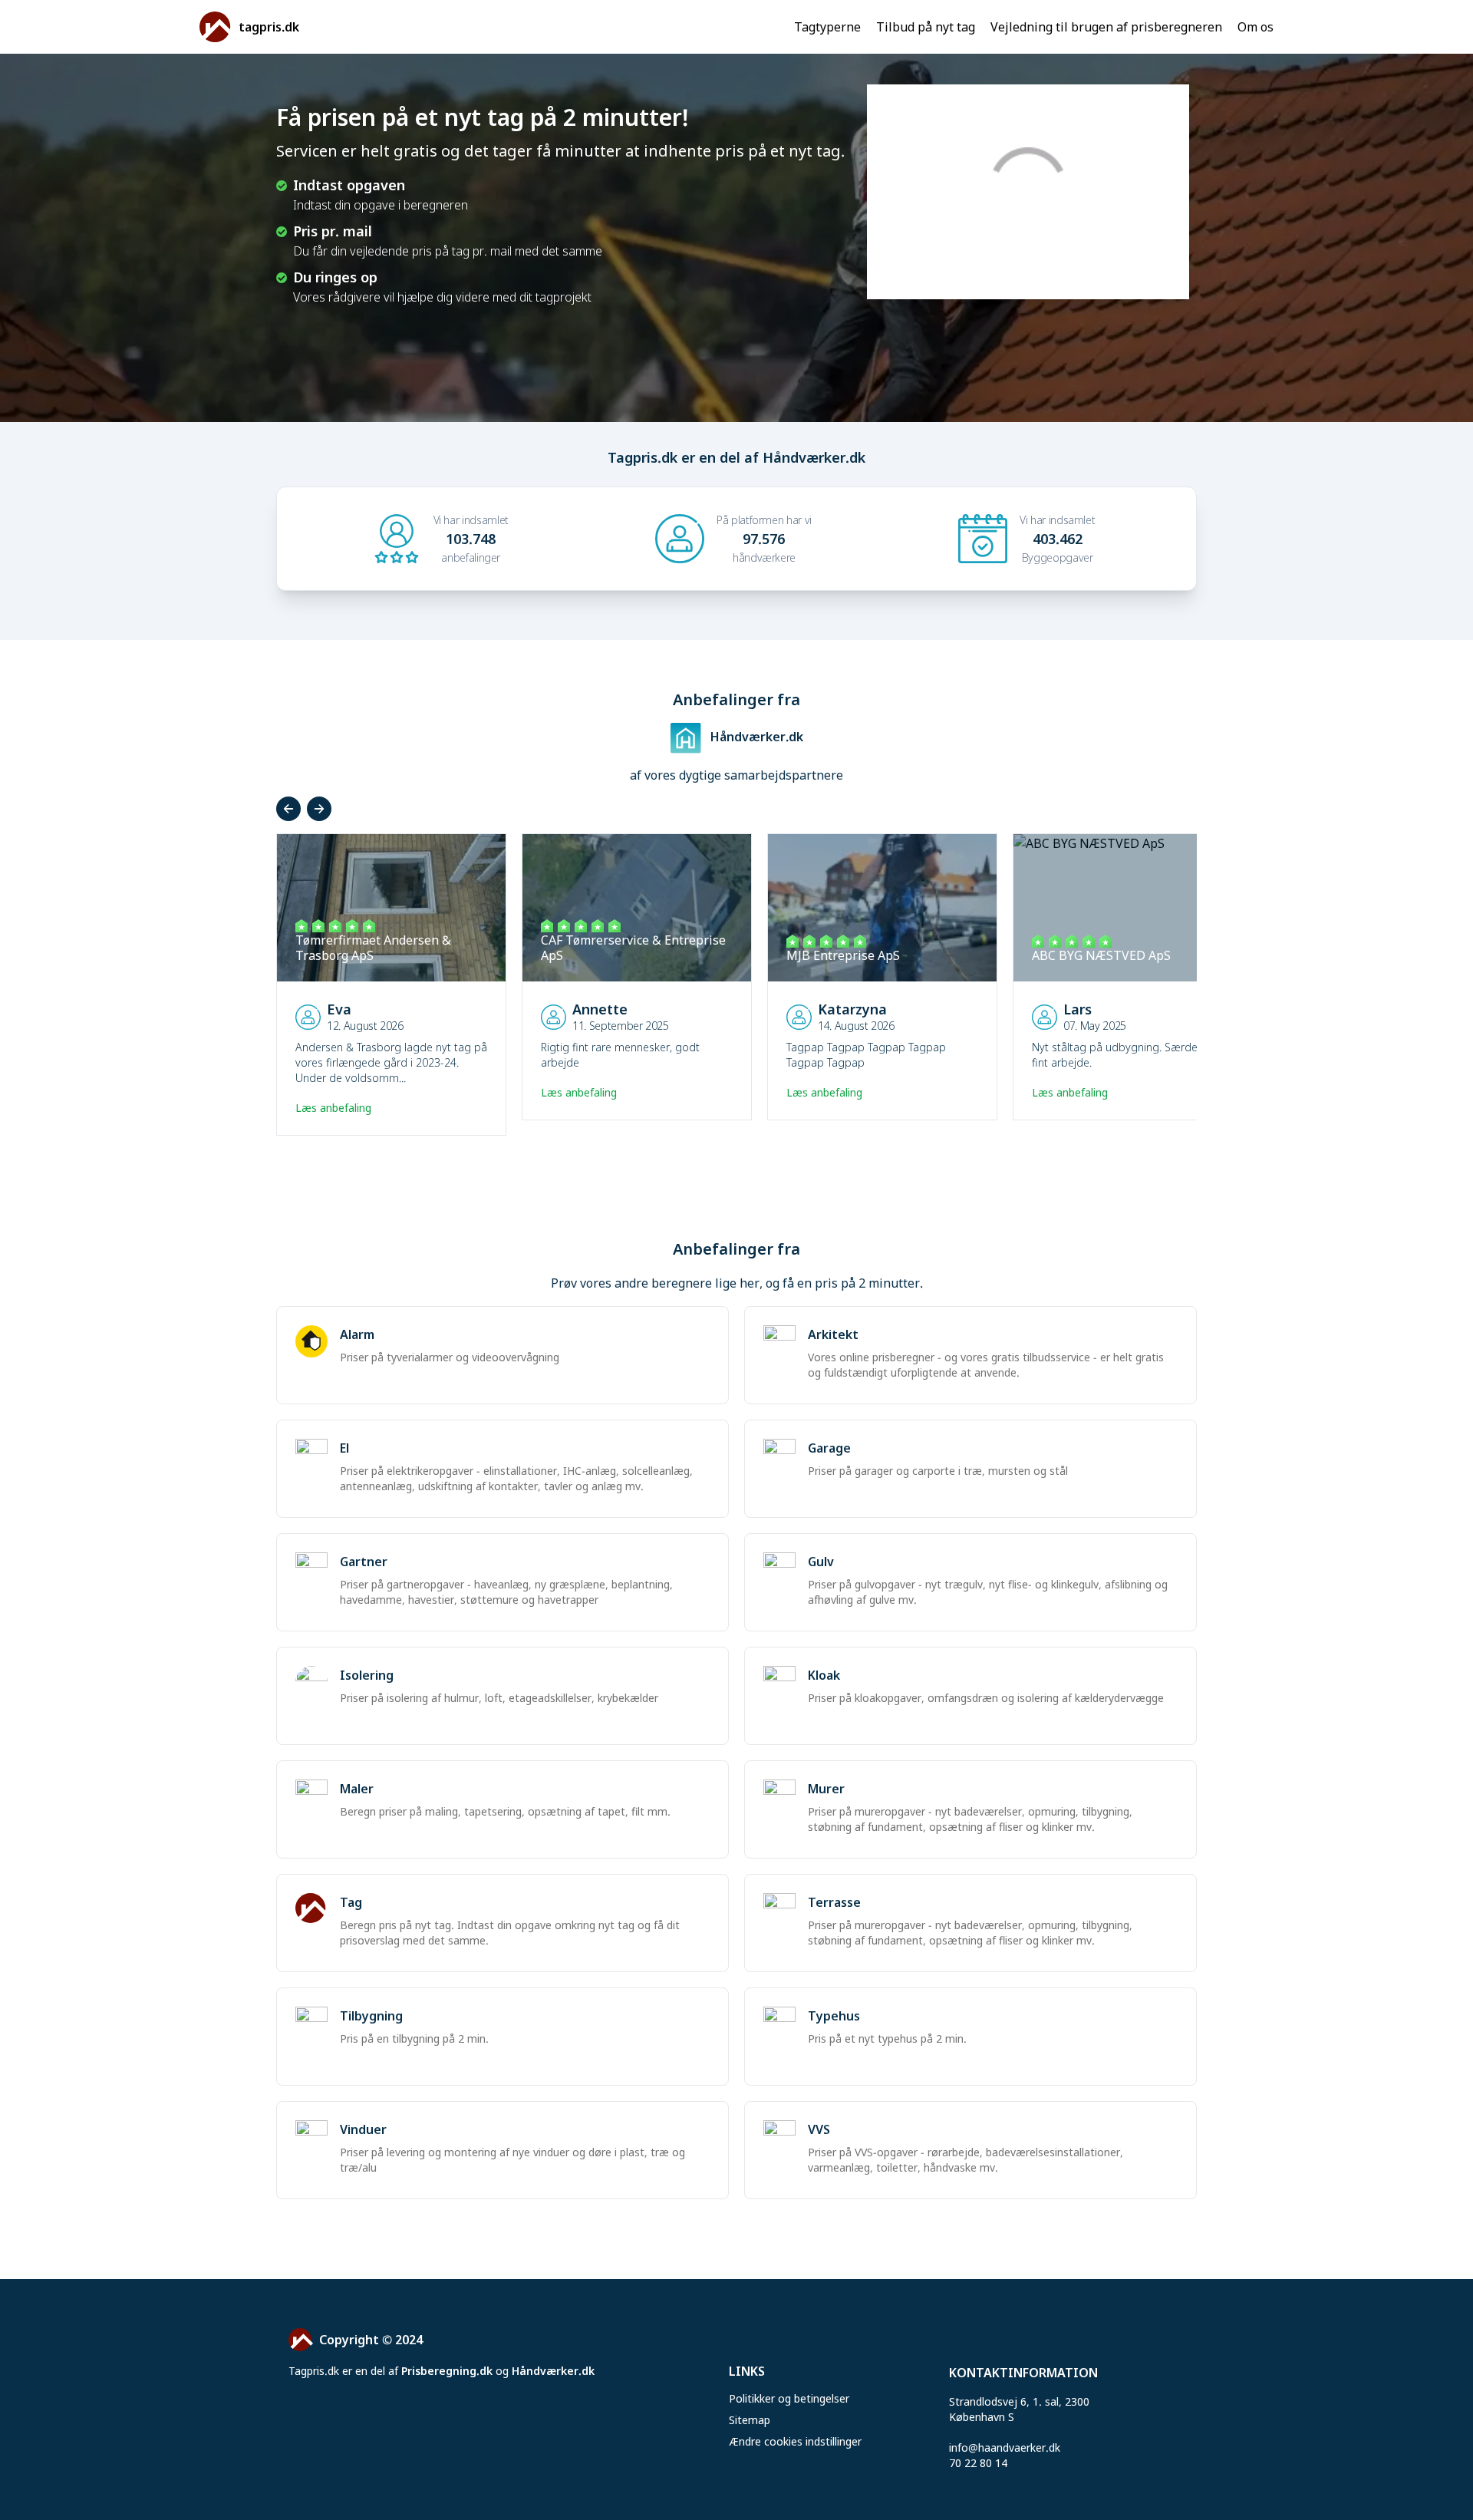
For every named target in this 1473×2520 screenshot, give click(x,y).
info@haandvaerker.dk (1005, 2447)
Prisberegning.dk (447, 2371)
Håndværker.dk (553, 2371)
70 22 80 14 (978, 2463)
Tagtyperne (827, 27)
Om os (1256, 27)
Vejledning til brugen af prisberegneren (1106, 27)
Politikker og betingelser (789, 2398)
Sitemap (750, 2420)
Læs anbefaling (335, 1108)
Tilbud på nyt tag (926, 27)
